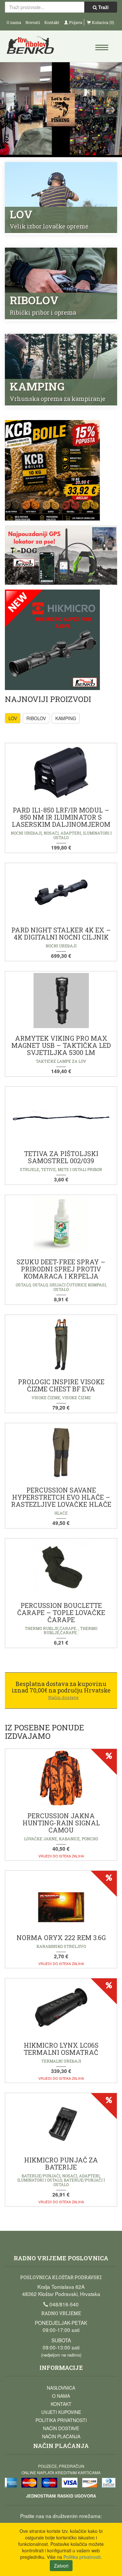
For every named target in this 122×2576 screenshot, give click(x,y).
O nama (14, 22)
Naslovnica (61, 2388)
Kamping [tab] (66, 718)
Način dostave (61, 2428)
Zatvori (61, 2566)
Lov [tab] (13, 718)
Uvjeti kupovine (61, 2412)
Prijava (75, 22)
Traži (103, 7)
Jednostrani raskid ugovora (61, 2496)
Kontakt (52, 22)
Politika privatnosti (61, 2420)
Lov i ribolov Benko (33, 47)
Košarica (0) (102, 22)
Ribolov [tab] (36, 718)
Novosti (33, 22)
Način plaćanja (61, 2436)
